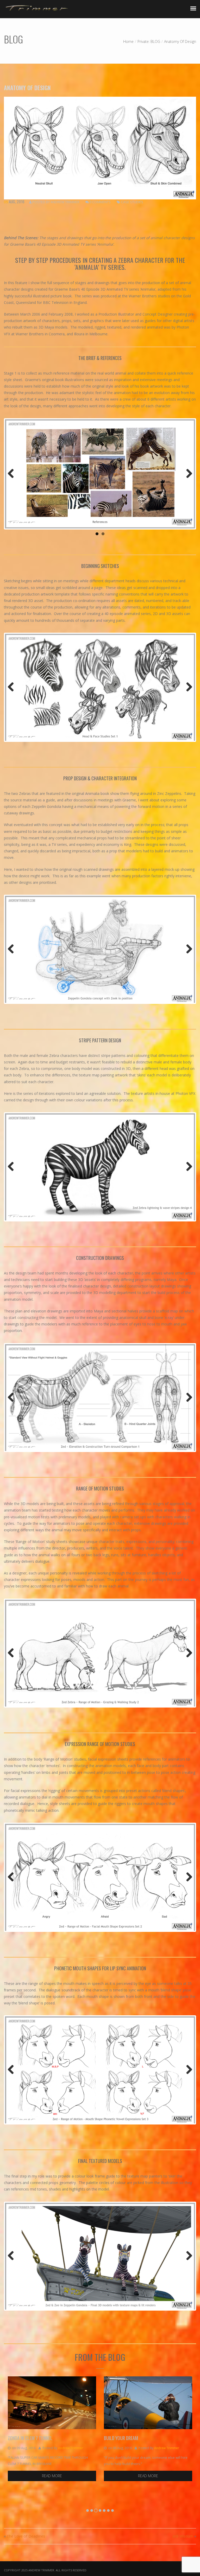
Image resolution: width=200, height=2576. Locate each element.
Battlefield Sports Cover (40, 2438)
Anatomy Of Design (27, 88)
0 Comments (100, 202)
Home (128, 41)
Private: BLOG (149, 41)
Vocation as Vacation (132, 2438)
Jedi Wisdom (183, 2536)
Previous (13, 474)
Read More (59, 2476)
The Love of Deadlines (26, 2536)
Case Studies (132, 202)
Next (187, 474)
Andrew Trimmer (65, 202)
